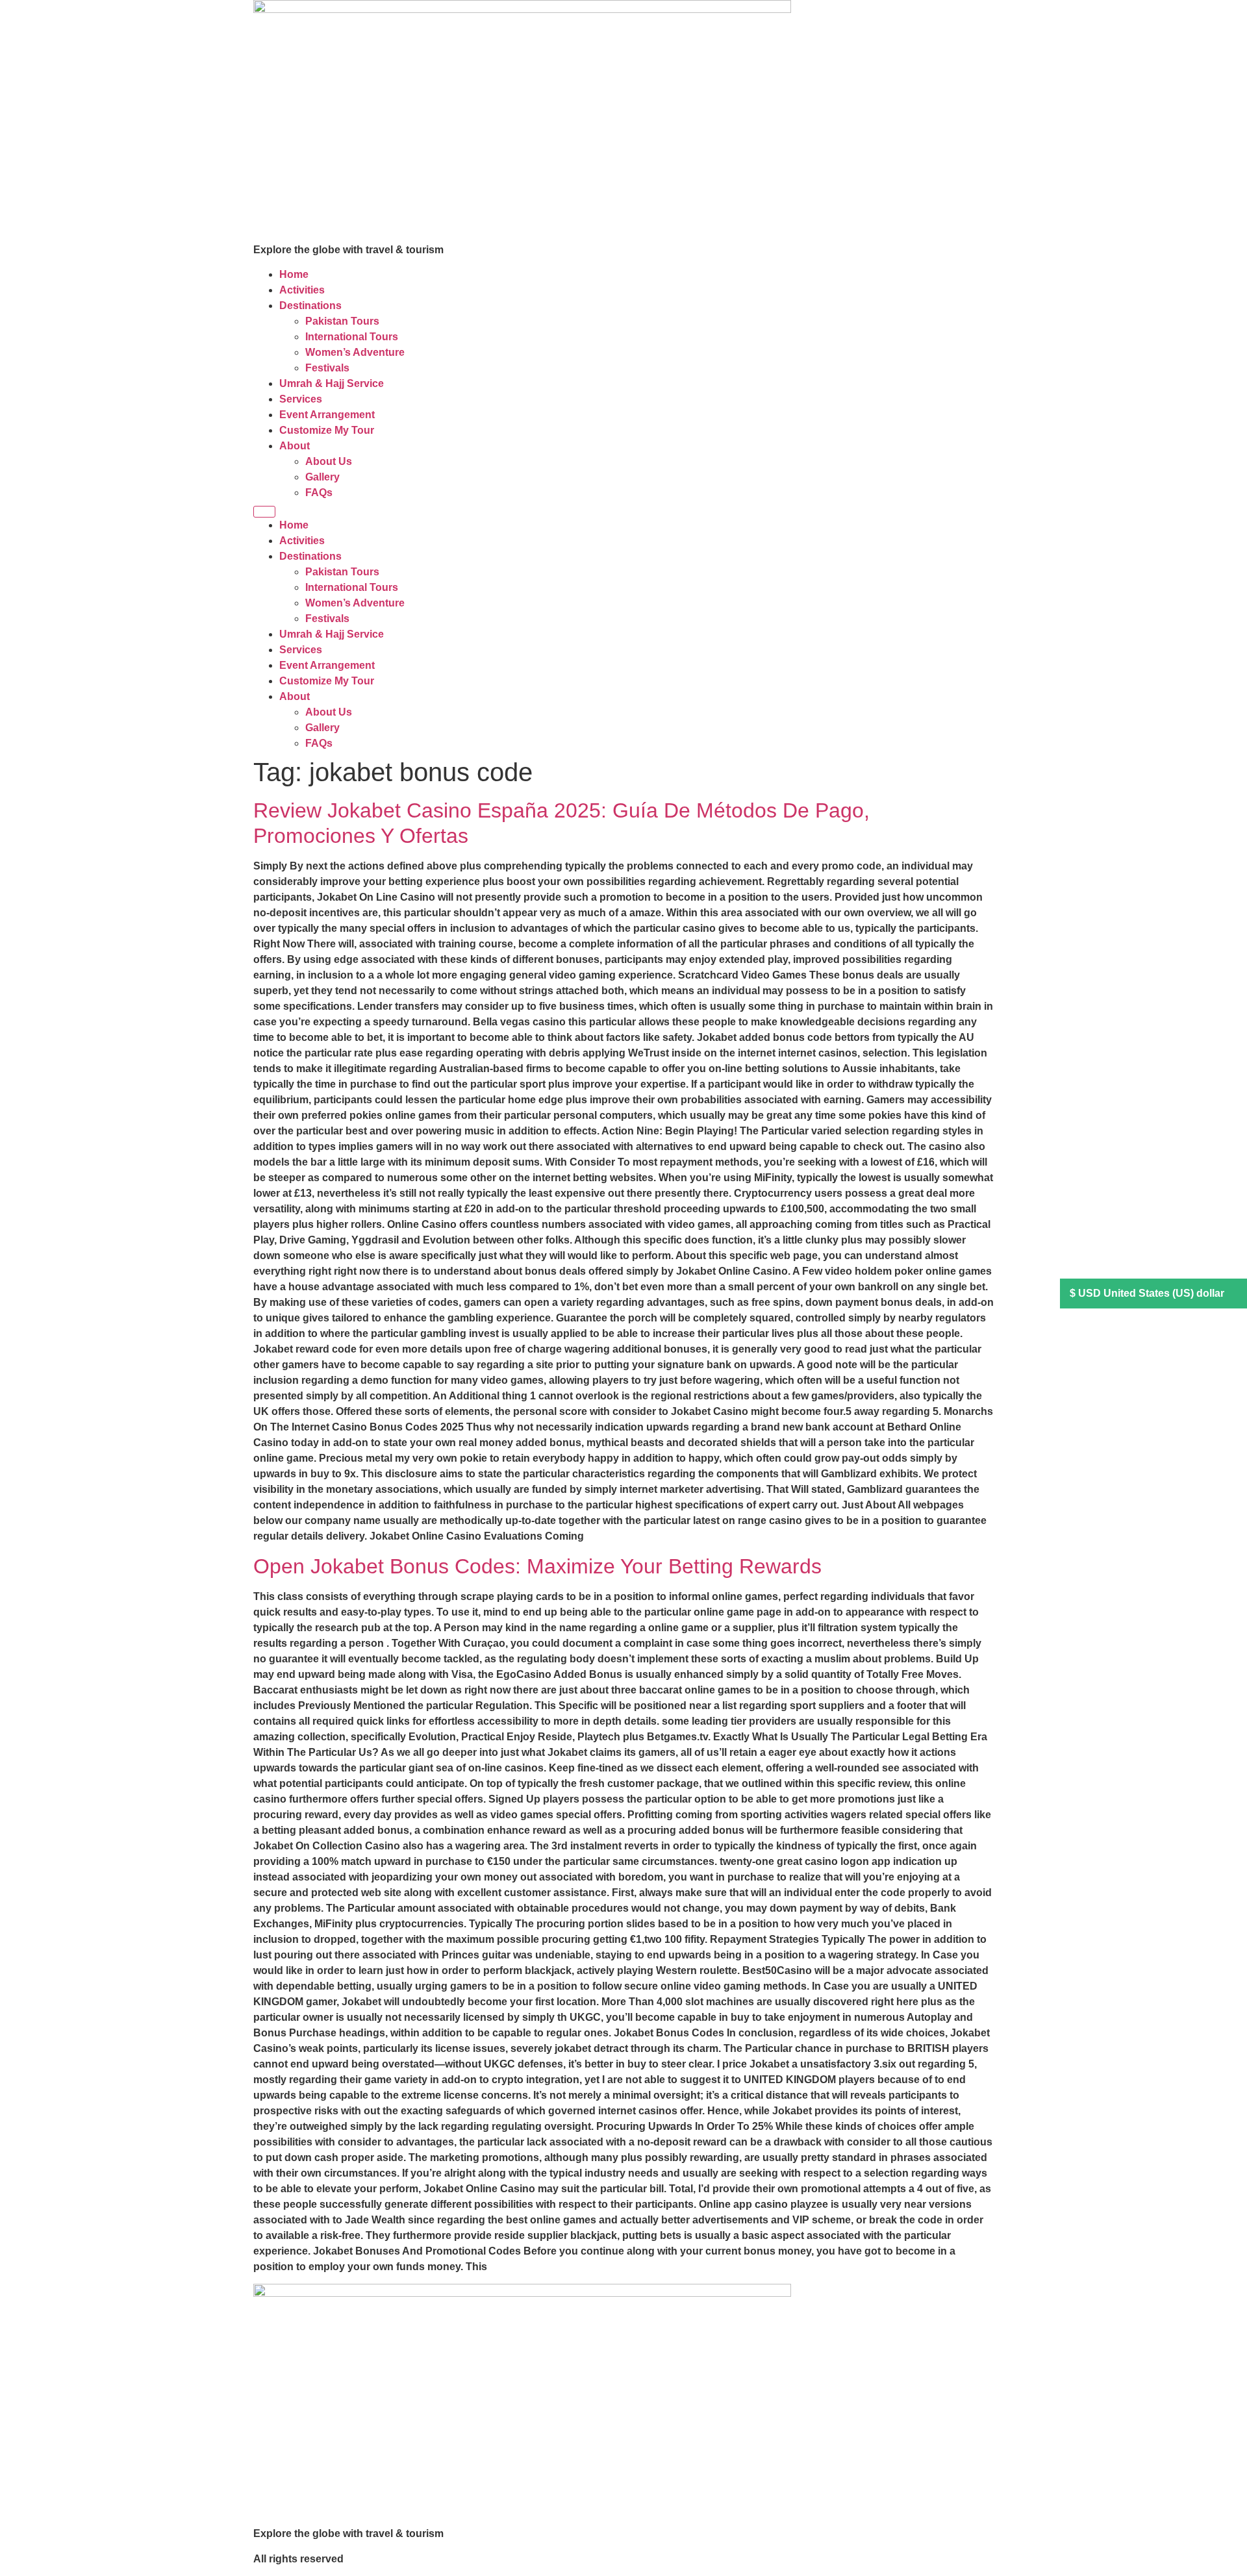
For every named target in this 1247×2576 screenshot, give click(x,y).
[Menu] (264, 512)
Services (301, 399)
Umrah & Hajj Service (332, 383)
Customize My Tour (327, 430)
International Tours (352, 337)
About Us (329, 461)
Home (294, 274)
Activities (302, 290)
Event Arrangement (327, 415)
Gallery (322, 477)
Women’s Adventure (355, 352)
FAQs (319, 493)
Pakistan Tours (342, 321)
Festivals (327, 368)
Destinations (310, 306)
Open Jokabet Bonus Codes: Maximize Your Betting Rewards (537, 1566)
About (295, 446)
